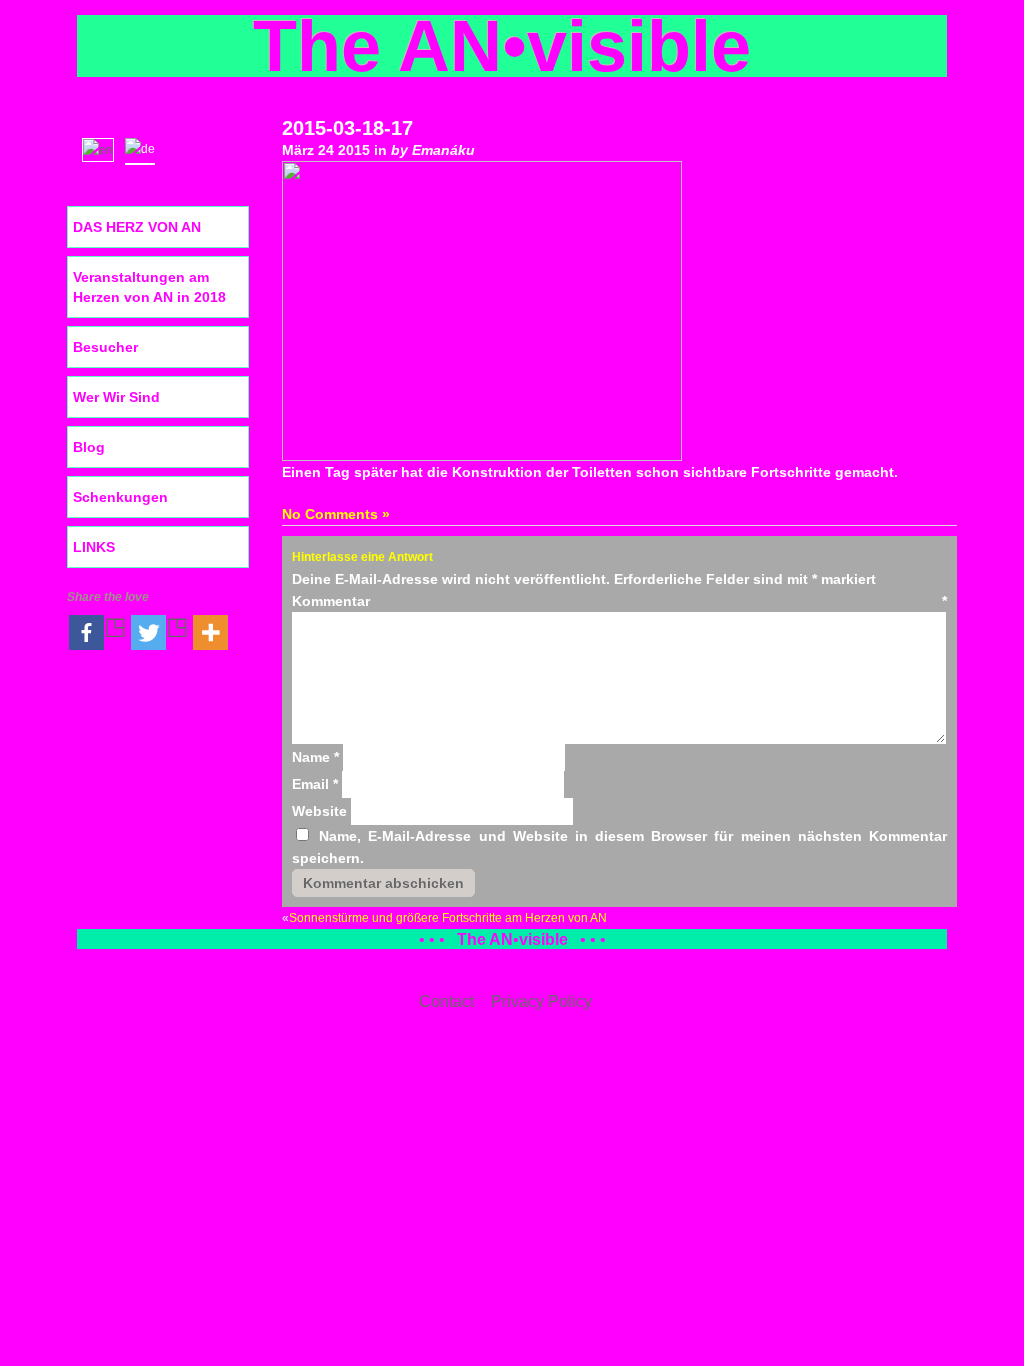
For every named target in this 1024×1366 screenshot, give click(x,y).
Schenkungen (120, 497)
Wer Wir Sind (116, 397)
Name (315, 757)
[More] (210, 632)
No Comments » (336, 514)
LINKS (94, 547)
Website (319, 811)
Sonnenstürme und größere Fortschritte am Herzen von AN (448, 918)
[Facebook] (98, 632)
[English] (102, 148)
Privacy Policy (541, 1001)
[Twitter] (160, 632)
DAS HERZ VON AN (137, 227)
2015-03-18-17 (347, 128)
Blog (89, 447)
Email (315, 784)
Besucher (105, 347)
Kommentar (619, 601)
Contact (446, 1001)
